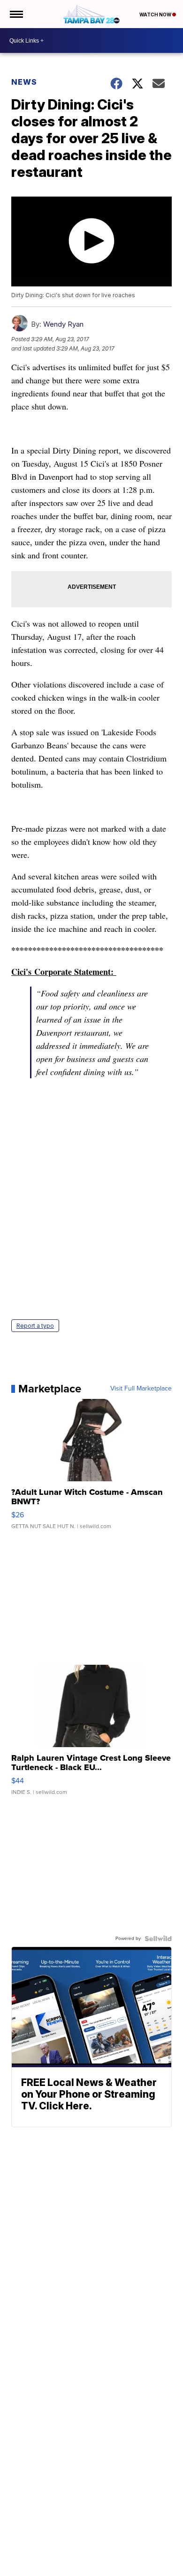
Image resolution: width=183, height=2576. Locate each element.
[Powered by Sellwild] (158, 1939)
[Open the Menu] (16, 14)
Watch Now (156, 15)
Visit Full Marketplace (141, 1389)
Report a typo (35, 1326)
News (24, 82)
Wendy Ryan (63, 324)
